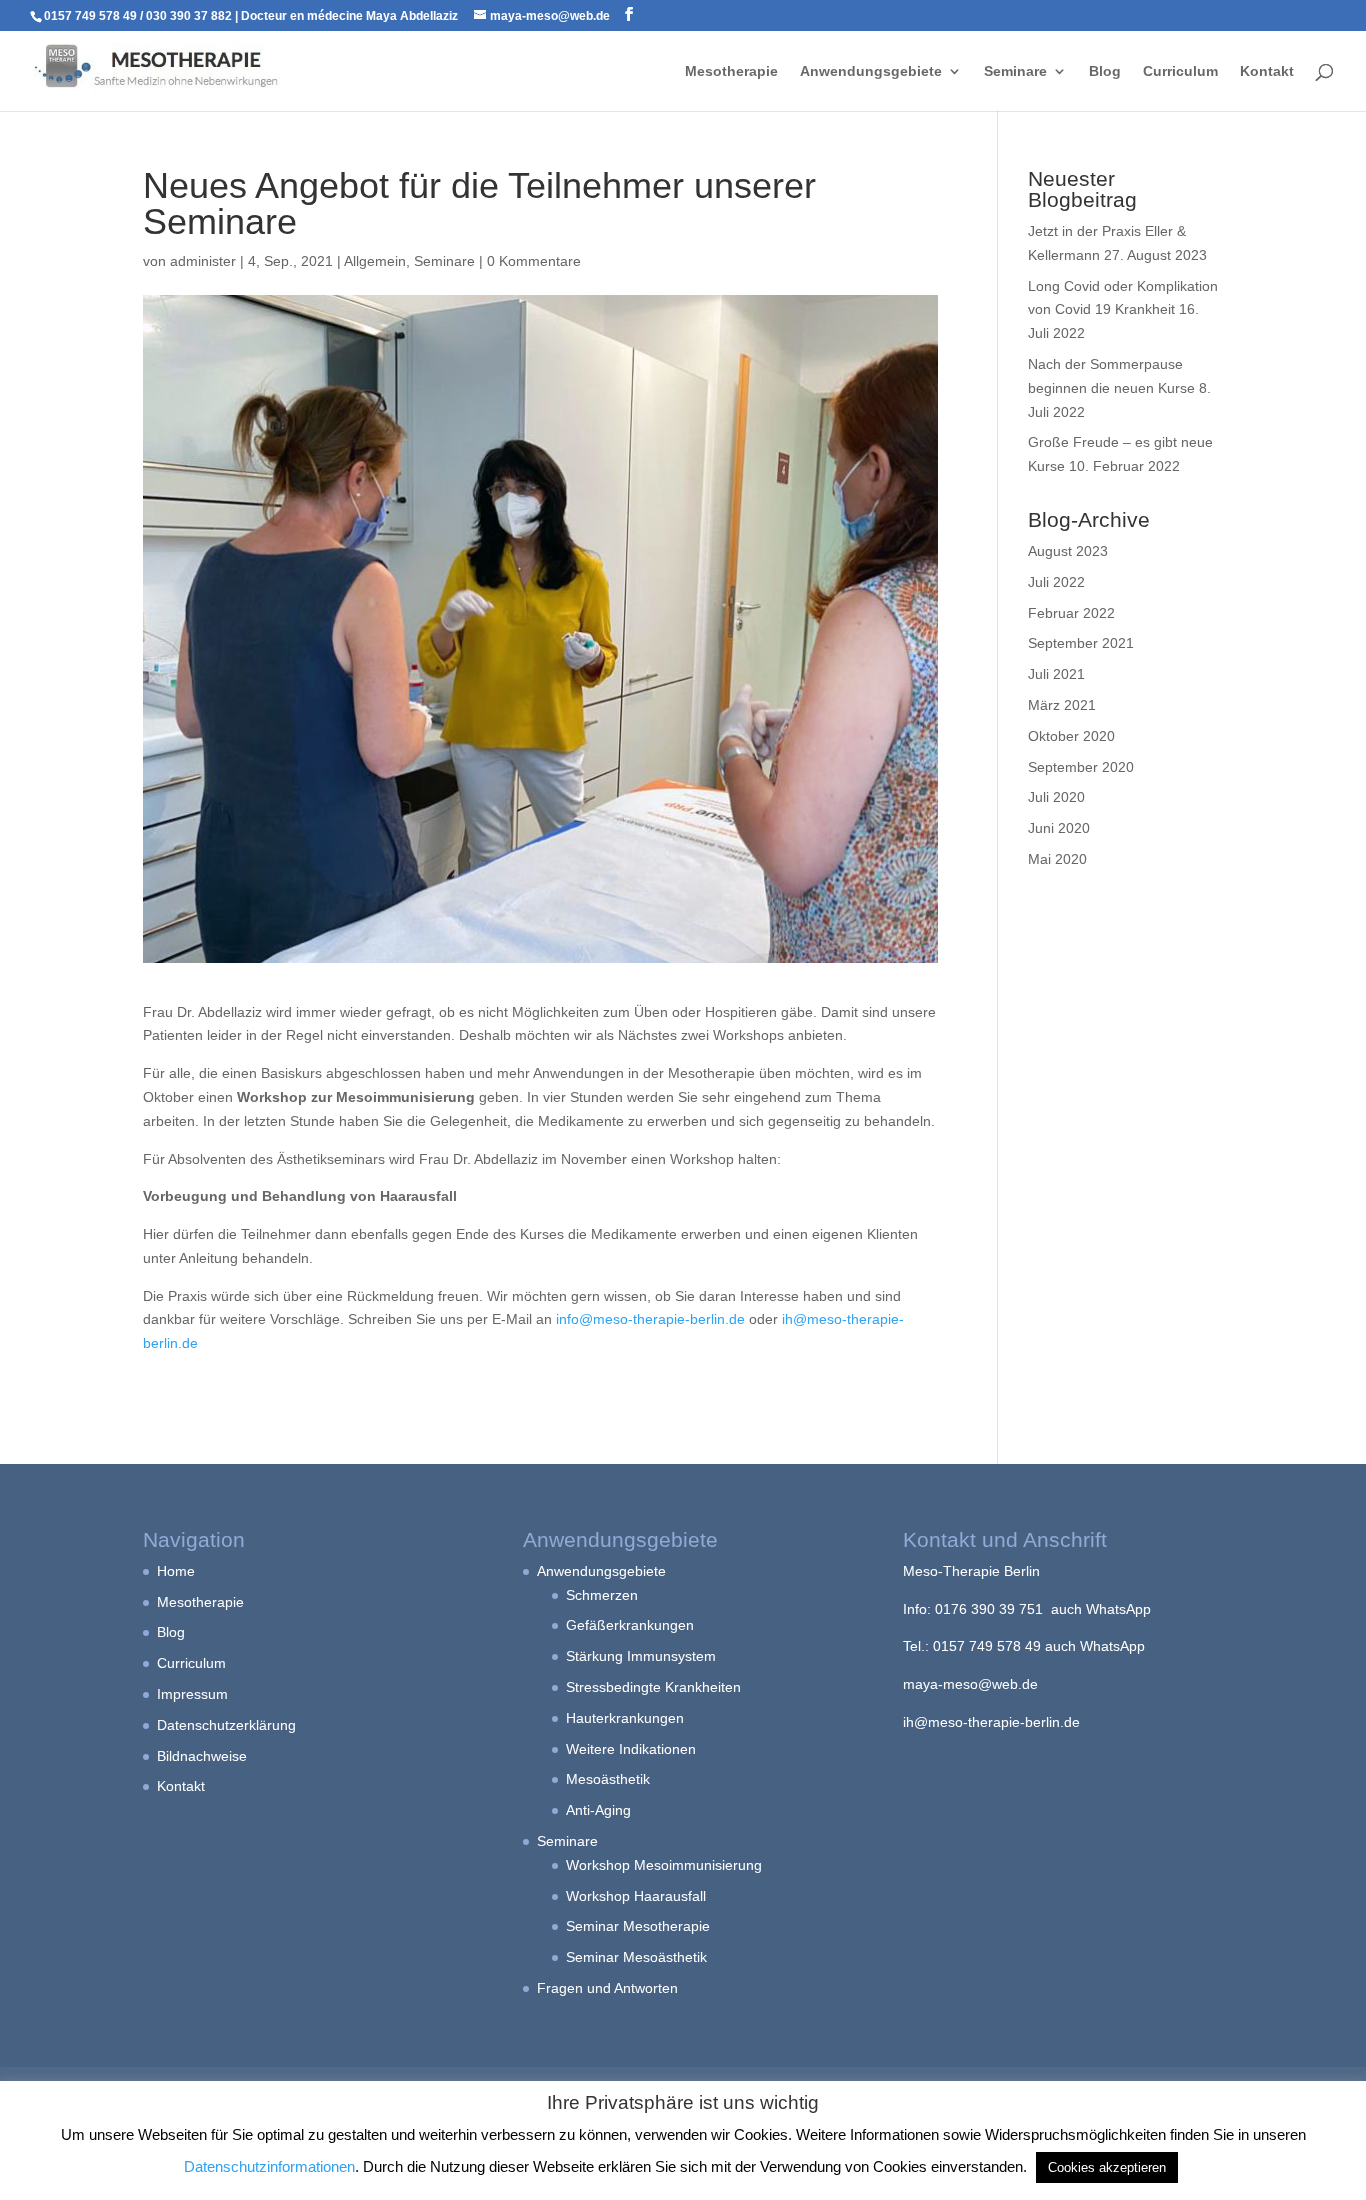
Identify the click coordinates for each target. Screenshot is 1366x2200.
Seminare (1015, 71)
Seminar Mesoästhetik (636, 1957)
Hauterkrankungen (625, 1718)
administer (203, 261)
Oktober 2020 (1071, 736)
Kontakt (1267, 71)
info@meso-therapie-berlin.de (650, 1319)
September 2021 (1081, 643)
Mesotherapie (731, 71)
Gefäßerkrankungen (630, 1625)
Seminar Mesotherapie (638, 1926)
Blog (1105, 71)
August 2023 (1068, 551)
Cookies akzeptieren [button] (1107, 2167)
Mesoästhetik (608, 1779)
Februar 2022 (1071, 613)
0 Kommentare (534, 261)
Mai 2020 (1057, 859)
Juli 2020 (1056, 797)
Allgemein (375, 261)
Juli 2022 (1056, 582)
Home (176, 1571)
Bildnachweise (202, 1756)
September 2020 (1081, 767)
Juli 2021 (1056, 674)
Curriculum (1180, 71)
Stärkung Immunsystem (641, 1656)
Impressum (192, 1694)
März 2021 (1062, 705)
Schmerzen (602, 1595)
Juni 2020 (1059, 828)
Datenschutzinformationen (269, 2166)
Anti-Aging (598, 1810)
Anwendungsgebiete (871, 71)
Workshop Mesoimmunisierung (664, 1865)
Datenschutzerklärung (226, 1725)
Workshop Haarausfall (636, 1896)
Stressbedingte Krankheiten (653, 1687)
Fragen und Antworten (607, 1988)
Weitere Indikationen (631, 1749)
